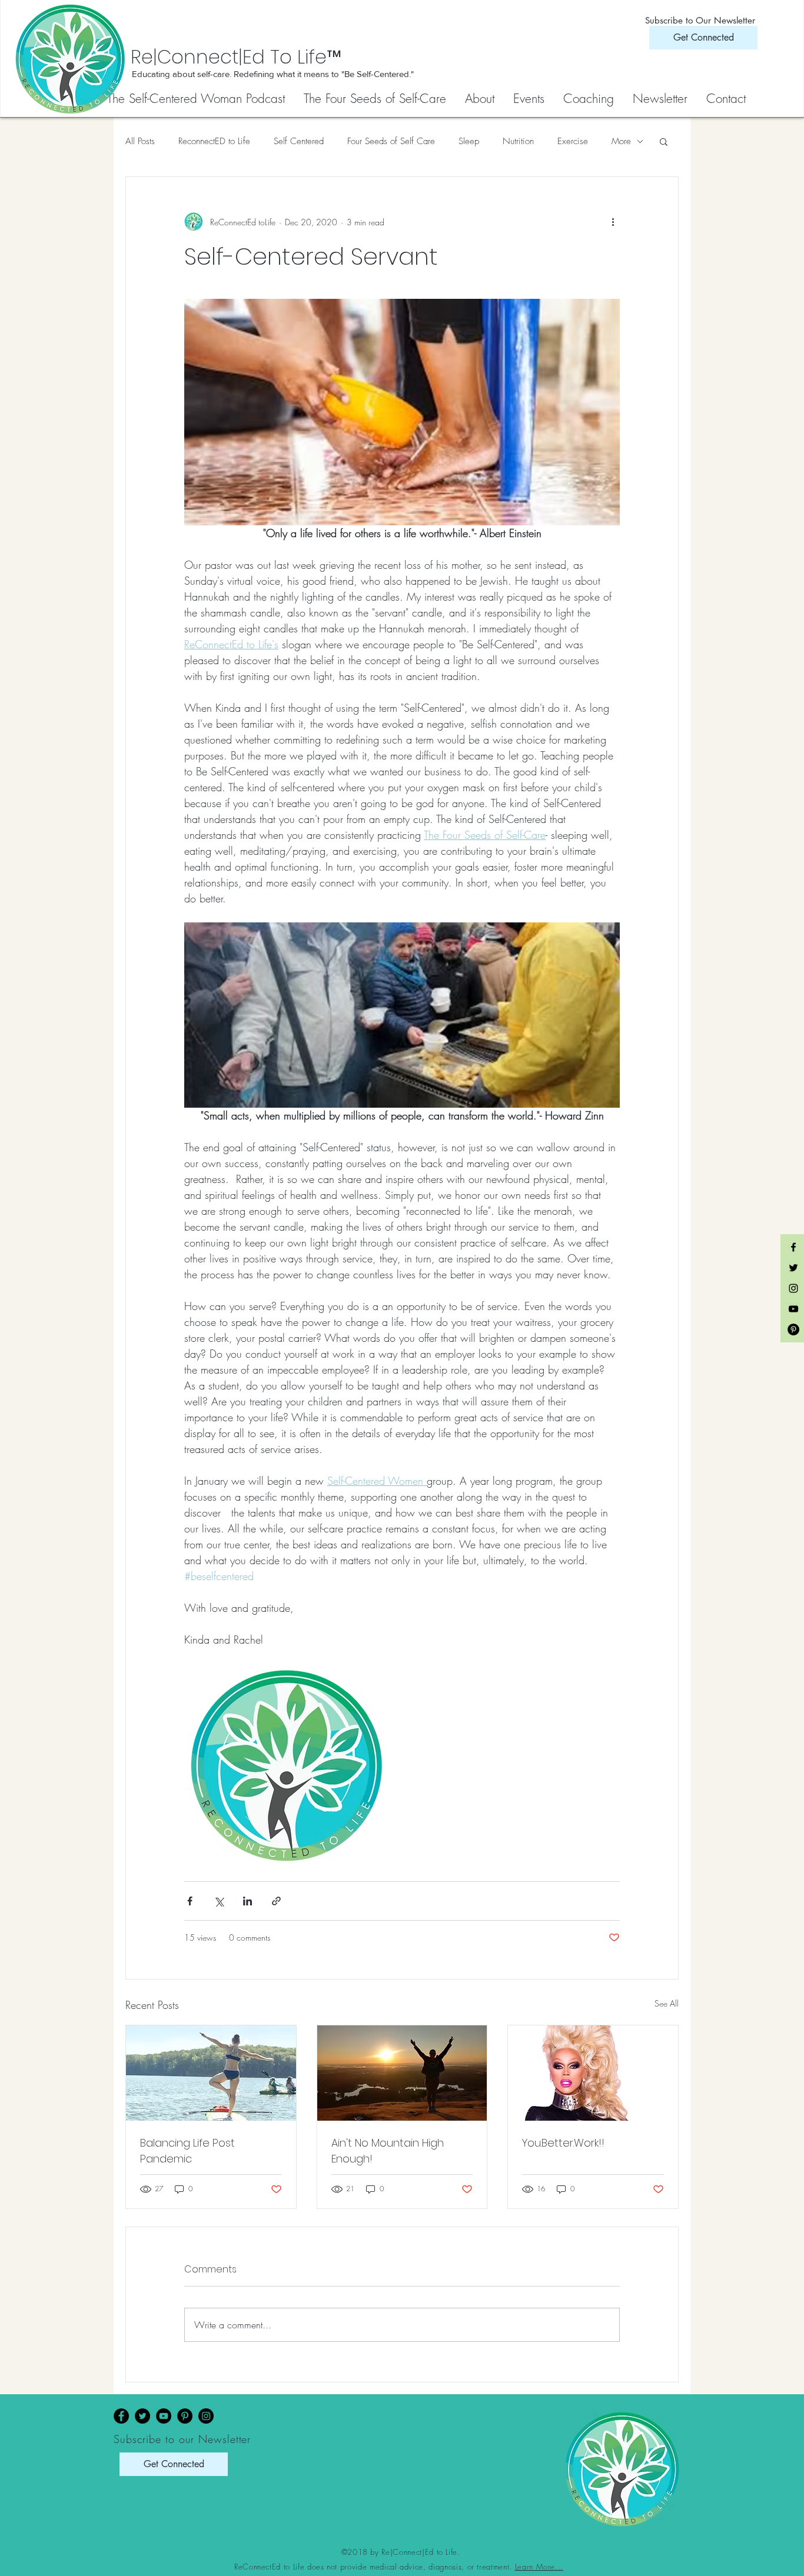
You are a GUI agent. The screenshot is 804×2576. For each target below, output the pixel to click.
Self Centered (299, 141)
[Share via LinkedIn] (247, 1901)
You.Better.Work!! (563, 2143)
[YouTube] (164, 2416)
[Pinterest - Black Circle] (793, 1329)
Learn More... (539, 2567)
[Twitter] (142, 2416)
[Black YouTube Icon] (793, 1309)
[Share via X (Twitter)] (219, 1901)
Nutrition (518, 141)
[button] (376, 99)
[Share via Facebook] (190, 1901)
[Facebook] (121, 2416)
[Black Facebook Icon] (793, 1247)
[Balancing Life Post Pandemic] (211, 2073)
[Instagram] (206, 2416)
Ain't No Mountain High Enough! (388, 2151)
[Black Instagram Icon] (793, 1288)
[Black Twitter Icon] (793, 1268)
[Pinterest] (185, 2416)
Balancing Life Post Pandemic (187, 2151)
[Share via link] (276, 1901)
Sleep (469, 141)
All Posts (140, 141)
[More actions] (613, 222)
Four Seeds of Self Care (391, 141)
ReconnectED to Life (214, 141)
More (621, 141)
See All (667, 2003)
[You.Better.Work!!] (593, 2073)
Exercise (573, 141)
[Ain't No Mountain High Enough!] (402, 2073)
